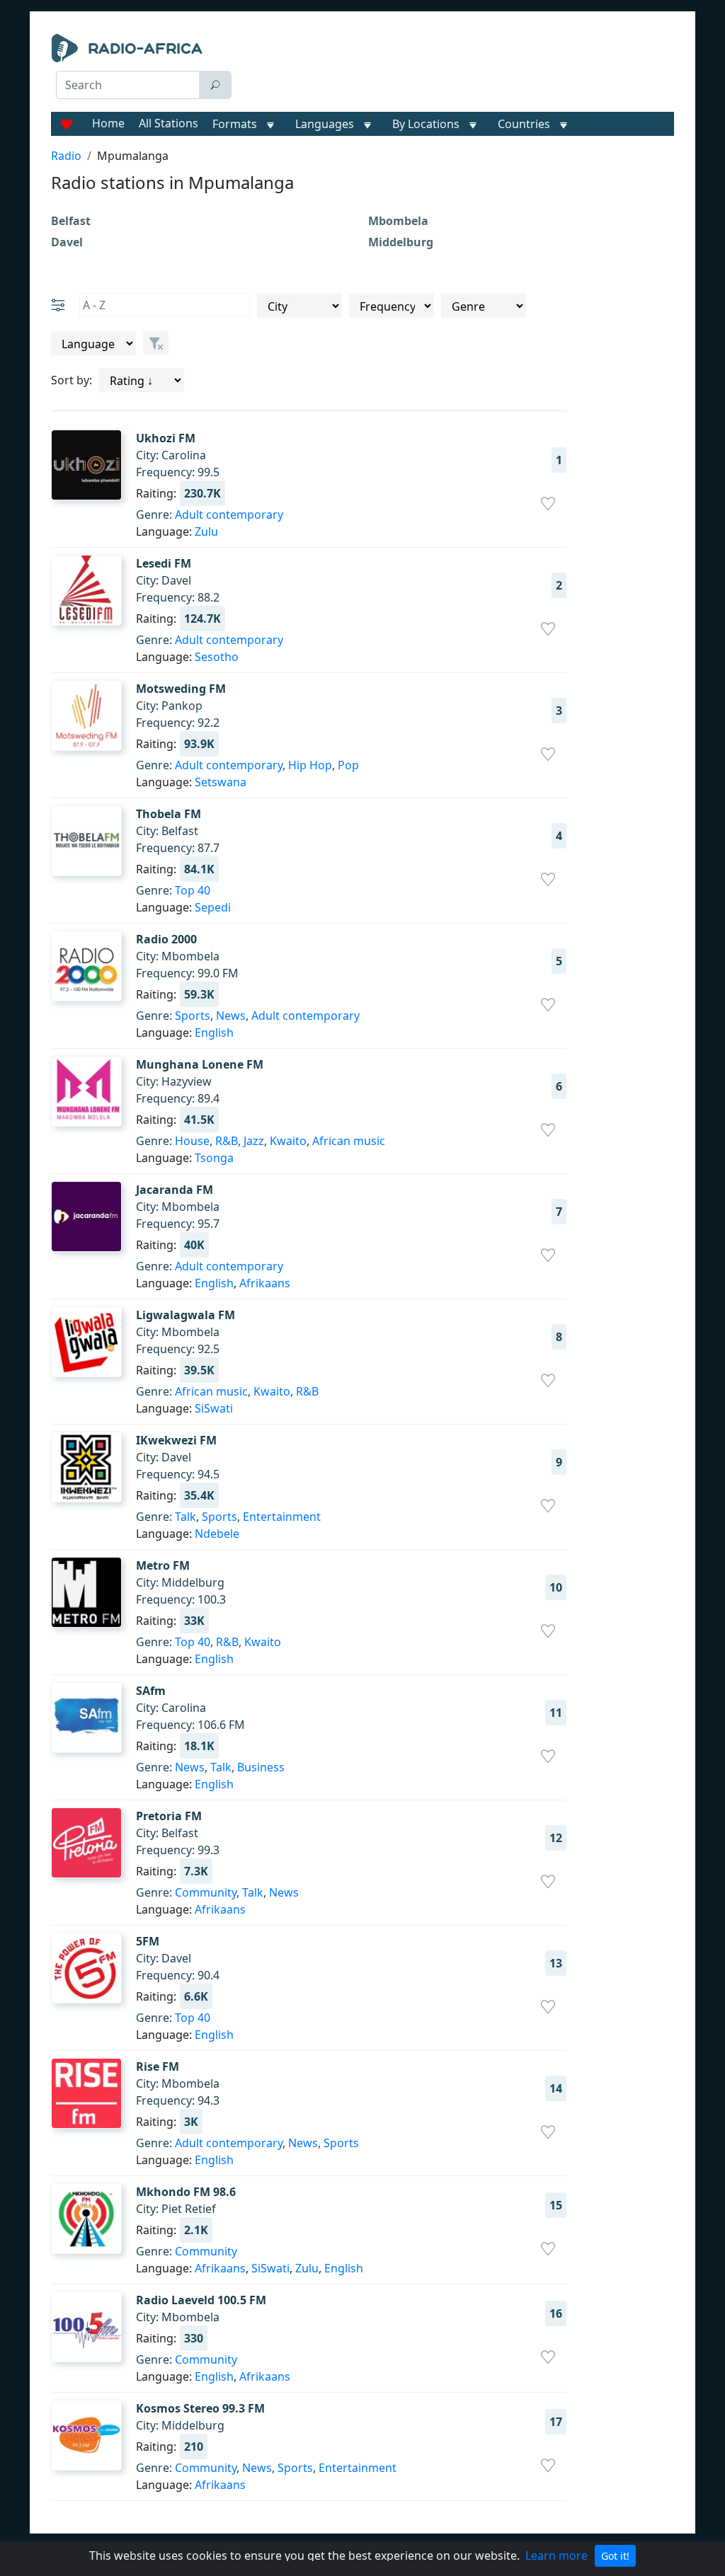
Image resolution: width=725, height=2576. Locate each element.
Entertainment (282, 1517)
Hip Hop (310, 765)
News (231, 1016)
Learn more (556, 2555)
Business (261, 1767)
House (192, 1141)
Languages (325, 124)
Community (206, 1892)
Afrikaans (265, 1283)
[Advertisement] (458, 69)
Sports (193, 1016)
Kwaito (288, 1141)
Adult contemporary (229, 514)
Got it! (615, 2556)
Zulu (206, 531)
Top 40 (193, 890)
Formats (235, 124)
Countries (524, 124)
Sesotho (217, 657)
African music (349, 1141)
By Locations (426, 124)
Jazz (254, 1141)
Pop (348, 765)
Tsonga (214, 1158)
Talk (185, 1517)
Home (108, 123)
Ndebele (217, 1534)
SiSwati (214, 1408)
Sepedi (213, 907)
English (214, 1033)
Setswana (221, 782)
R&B (227, 1141)
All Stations (169, 123)
